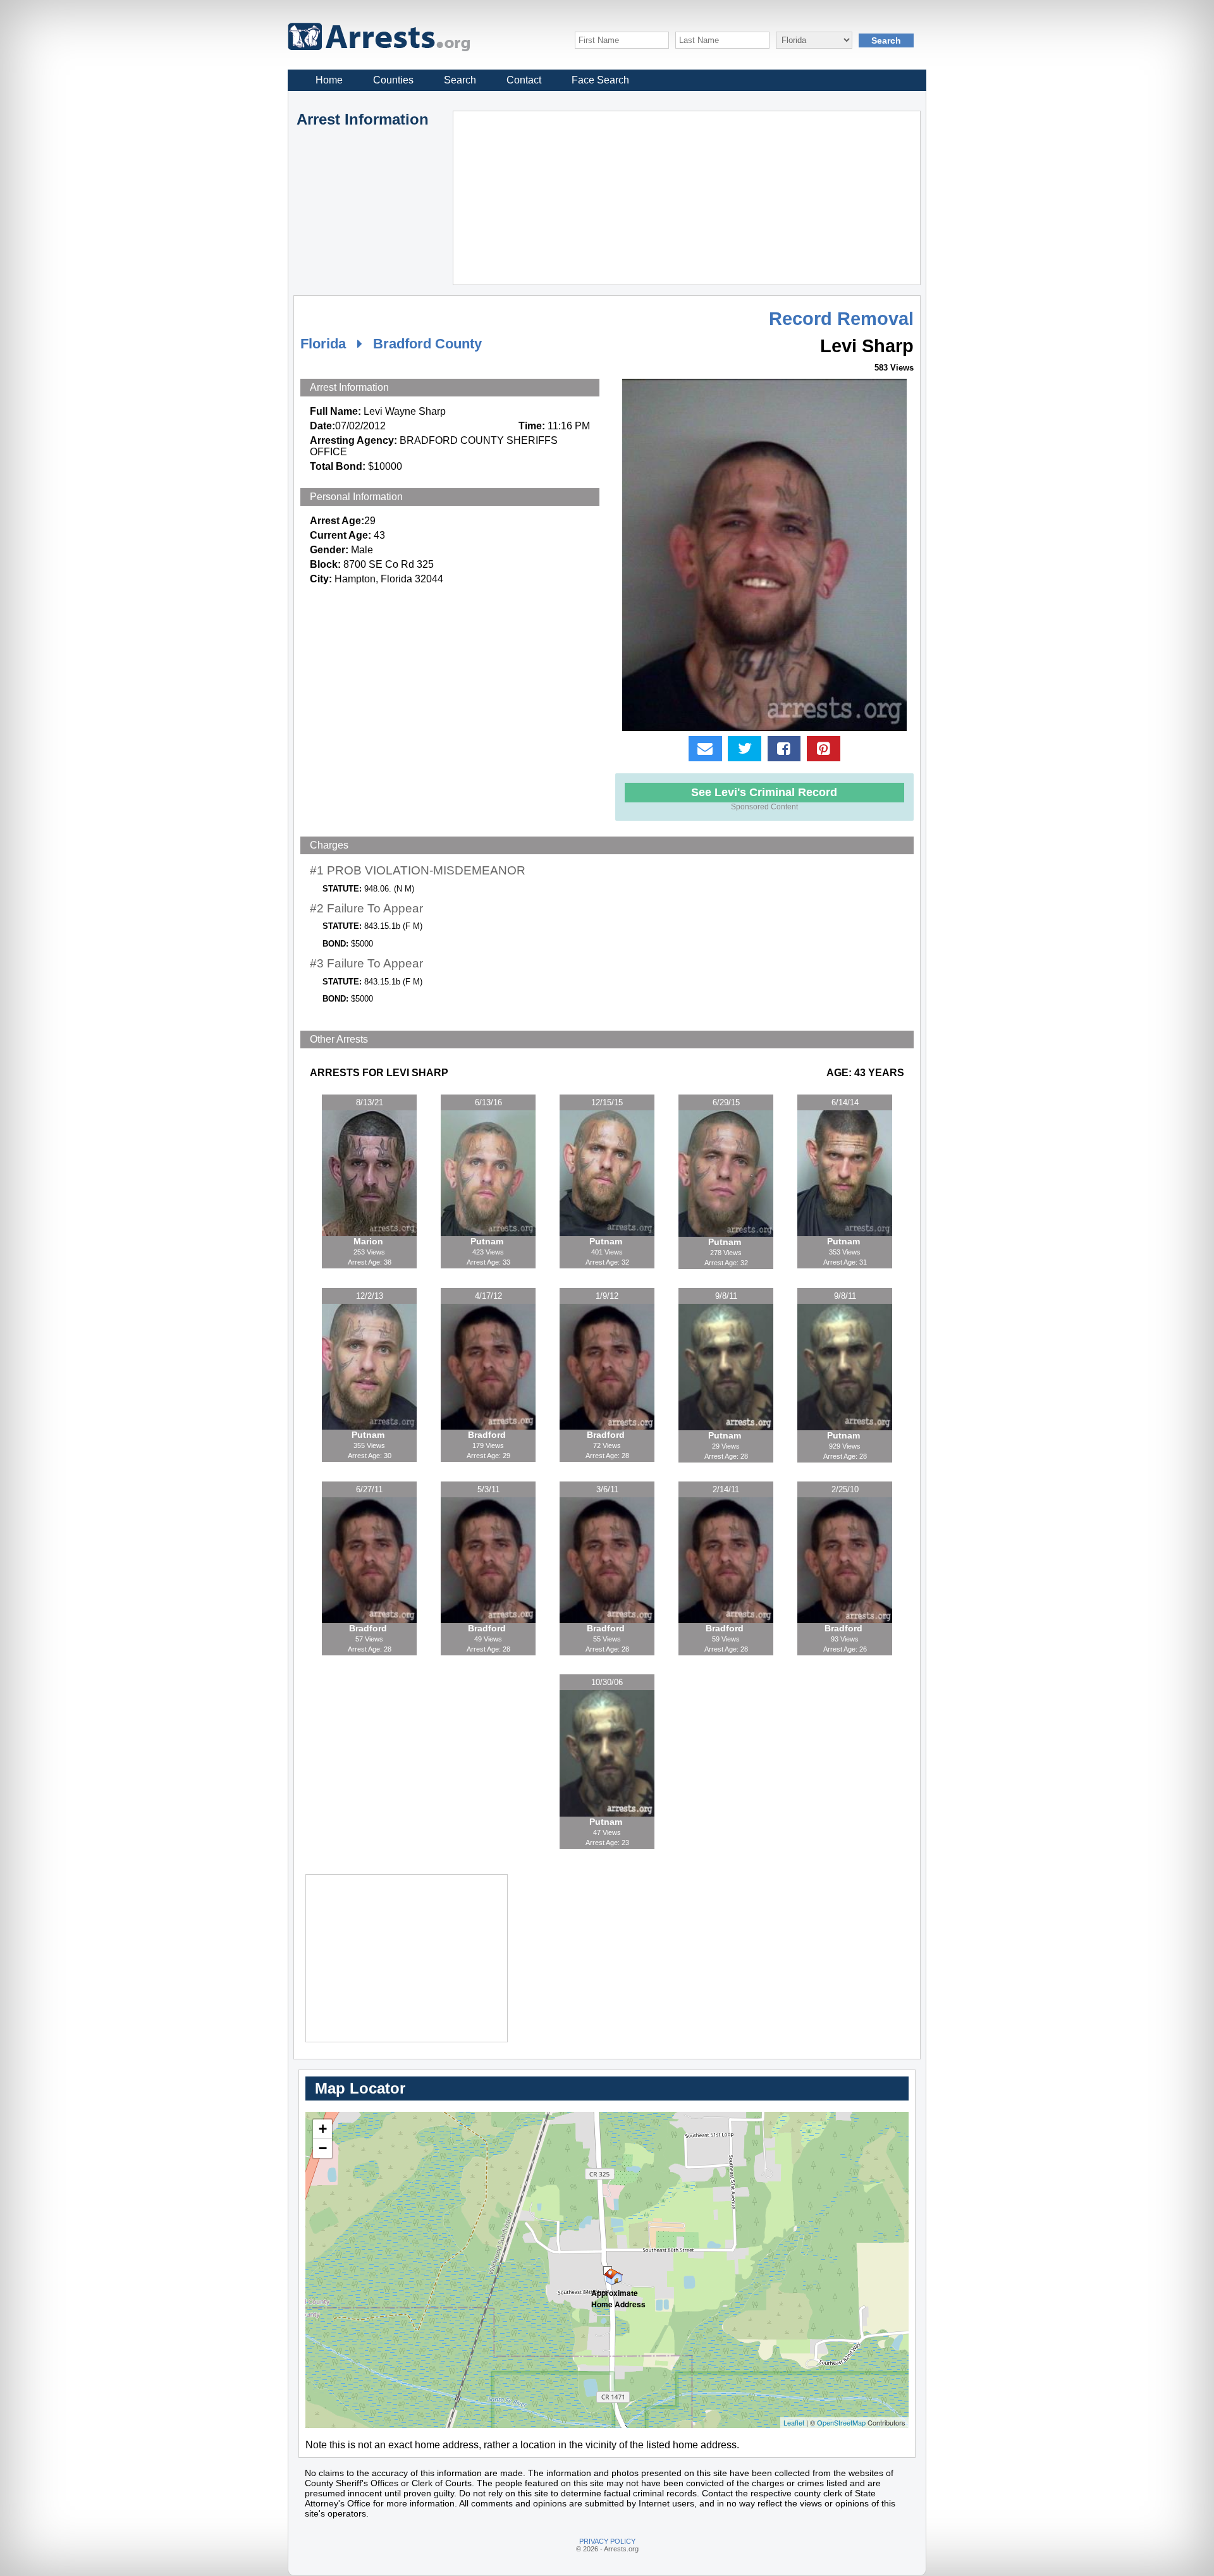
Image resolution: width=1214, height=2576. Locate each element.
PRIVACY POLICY (607, 2541)
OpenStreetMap (841, 2422)
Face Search (600, 80)
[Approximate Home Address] (608, 2271)
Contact (524, 80)
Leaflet (794, 2422)
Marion (370, 1241)
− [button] (323, 2148)
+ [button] (323, 2129)
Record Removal (841, 319)
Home (329, 80)
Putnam (488, 1241)
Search (460, 80)
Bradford (488, 1435)
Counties (393, 80)
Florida (323, 344)
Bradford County (427, 344)
